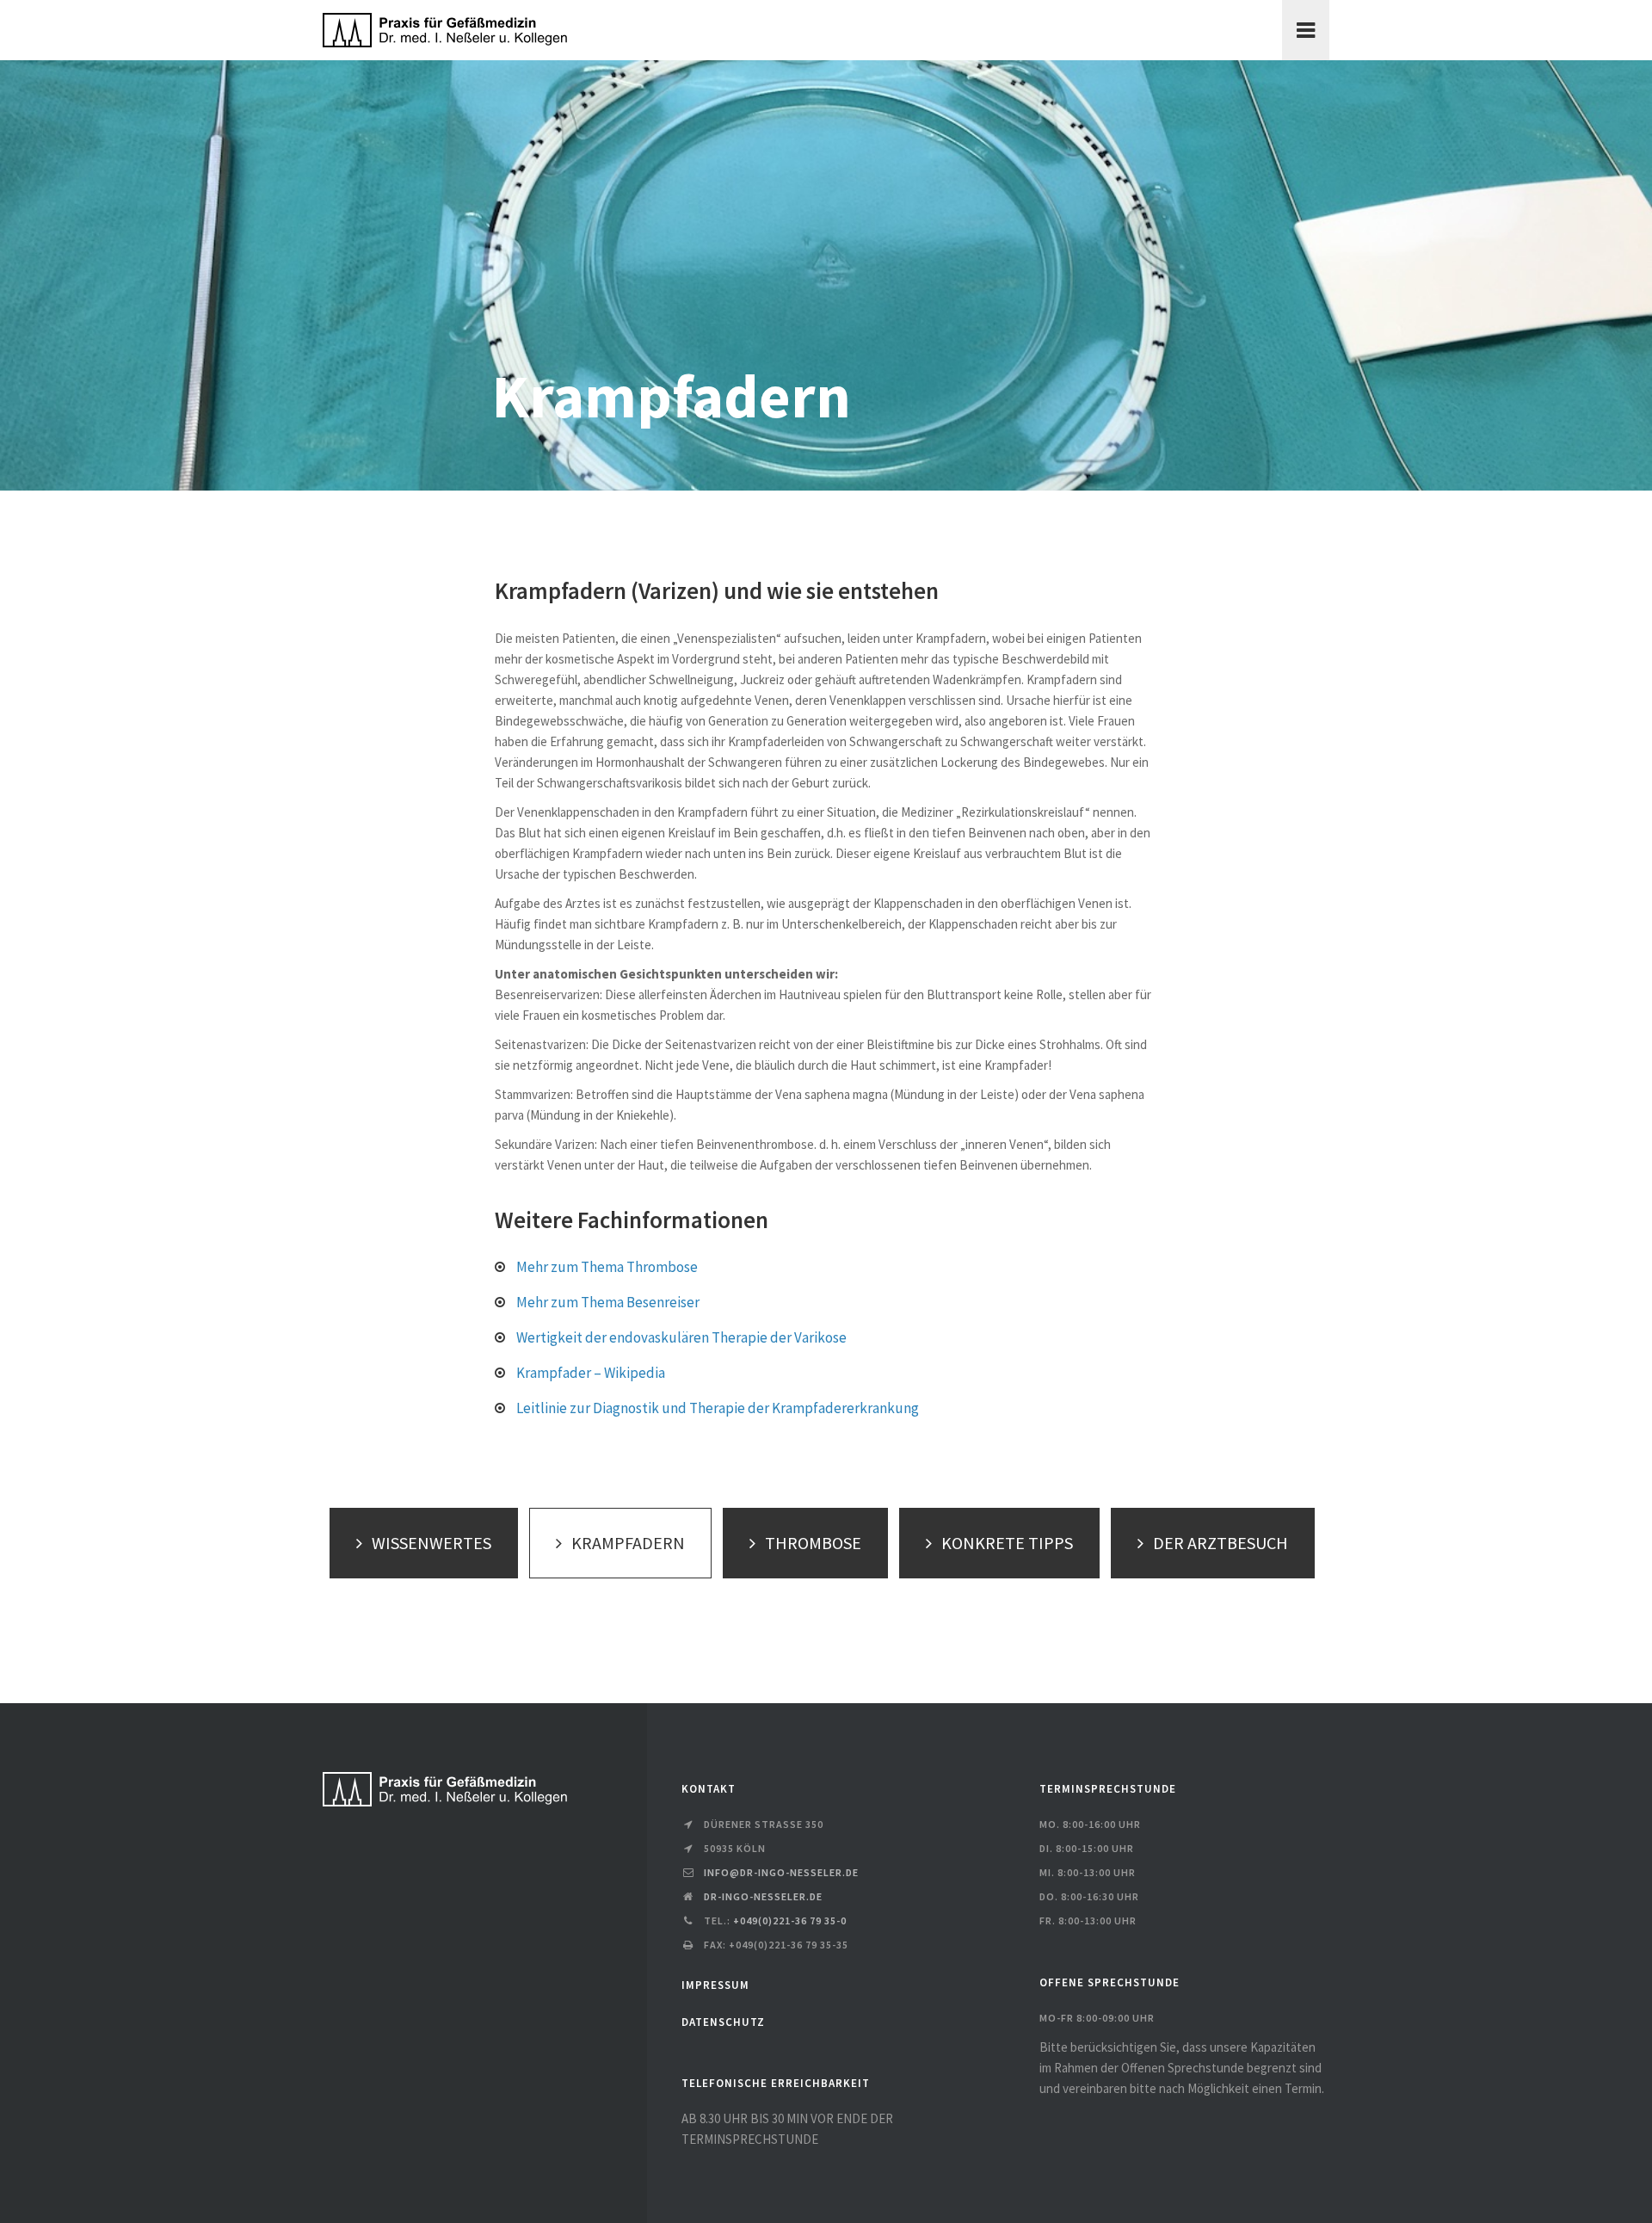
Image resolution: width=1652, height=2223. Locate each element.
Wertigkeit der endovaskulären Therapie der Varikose (681, 1337)
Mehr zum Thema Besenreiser (608, 1302)
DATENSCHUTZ (723, 2022)
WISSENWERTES (431, 1543)
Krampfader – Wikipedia (591, 1373)
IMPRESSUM (715, 1985)
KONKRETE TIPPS (1007, 1543)
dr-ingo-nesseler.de (763, 1896)
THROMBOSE (813, 1543)
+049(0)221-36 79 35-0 (790, 1920)
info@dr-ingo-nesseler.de (781, 1872)
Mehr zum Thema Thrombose (607, 1267)
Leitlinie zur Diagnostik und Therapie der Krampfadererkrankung (718, 1408)
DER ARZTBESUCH (1221, 1543)
